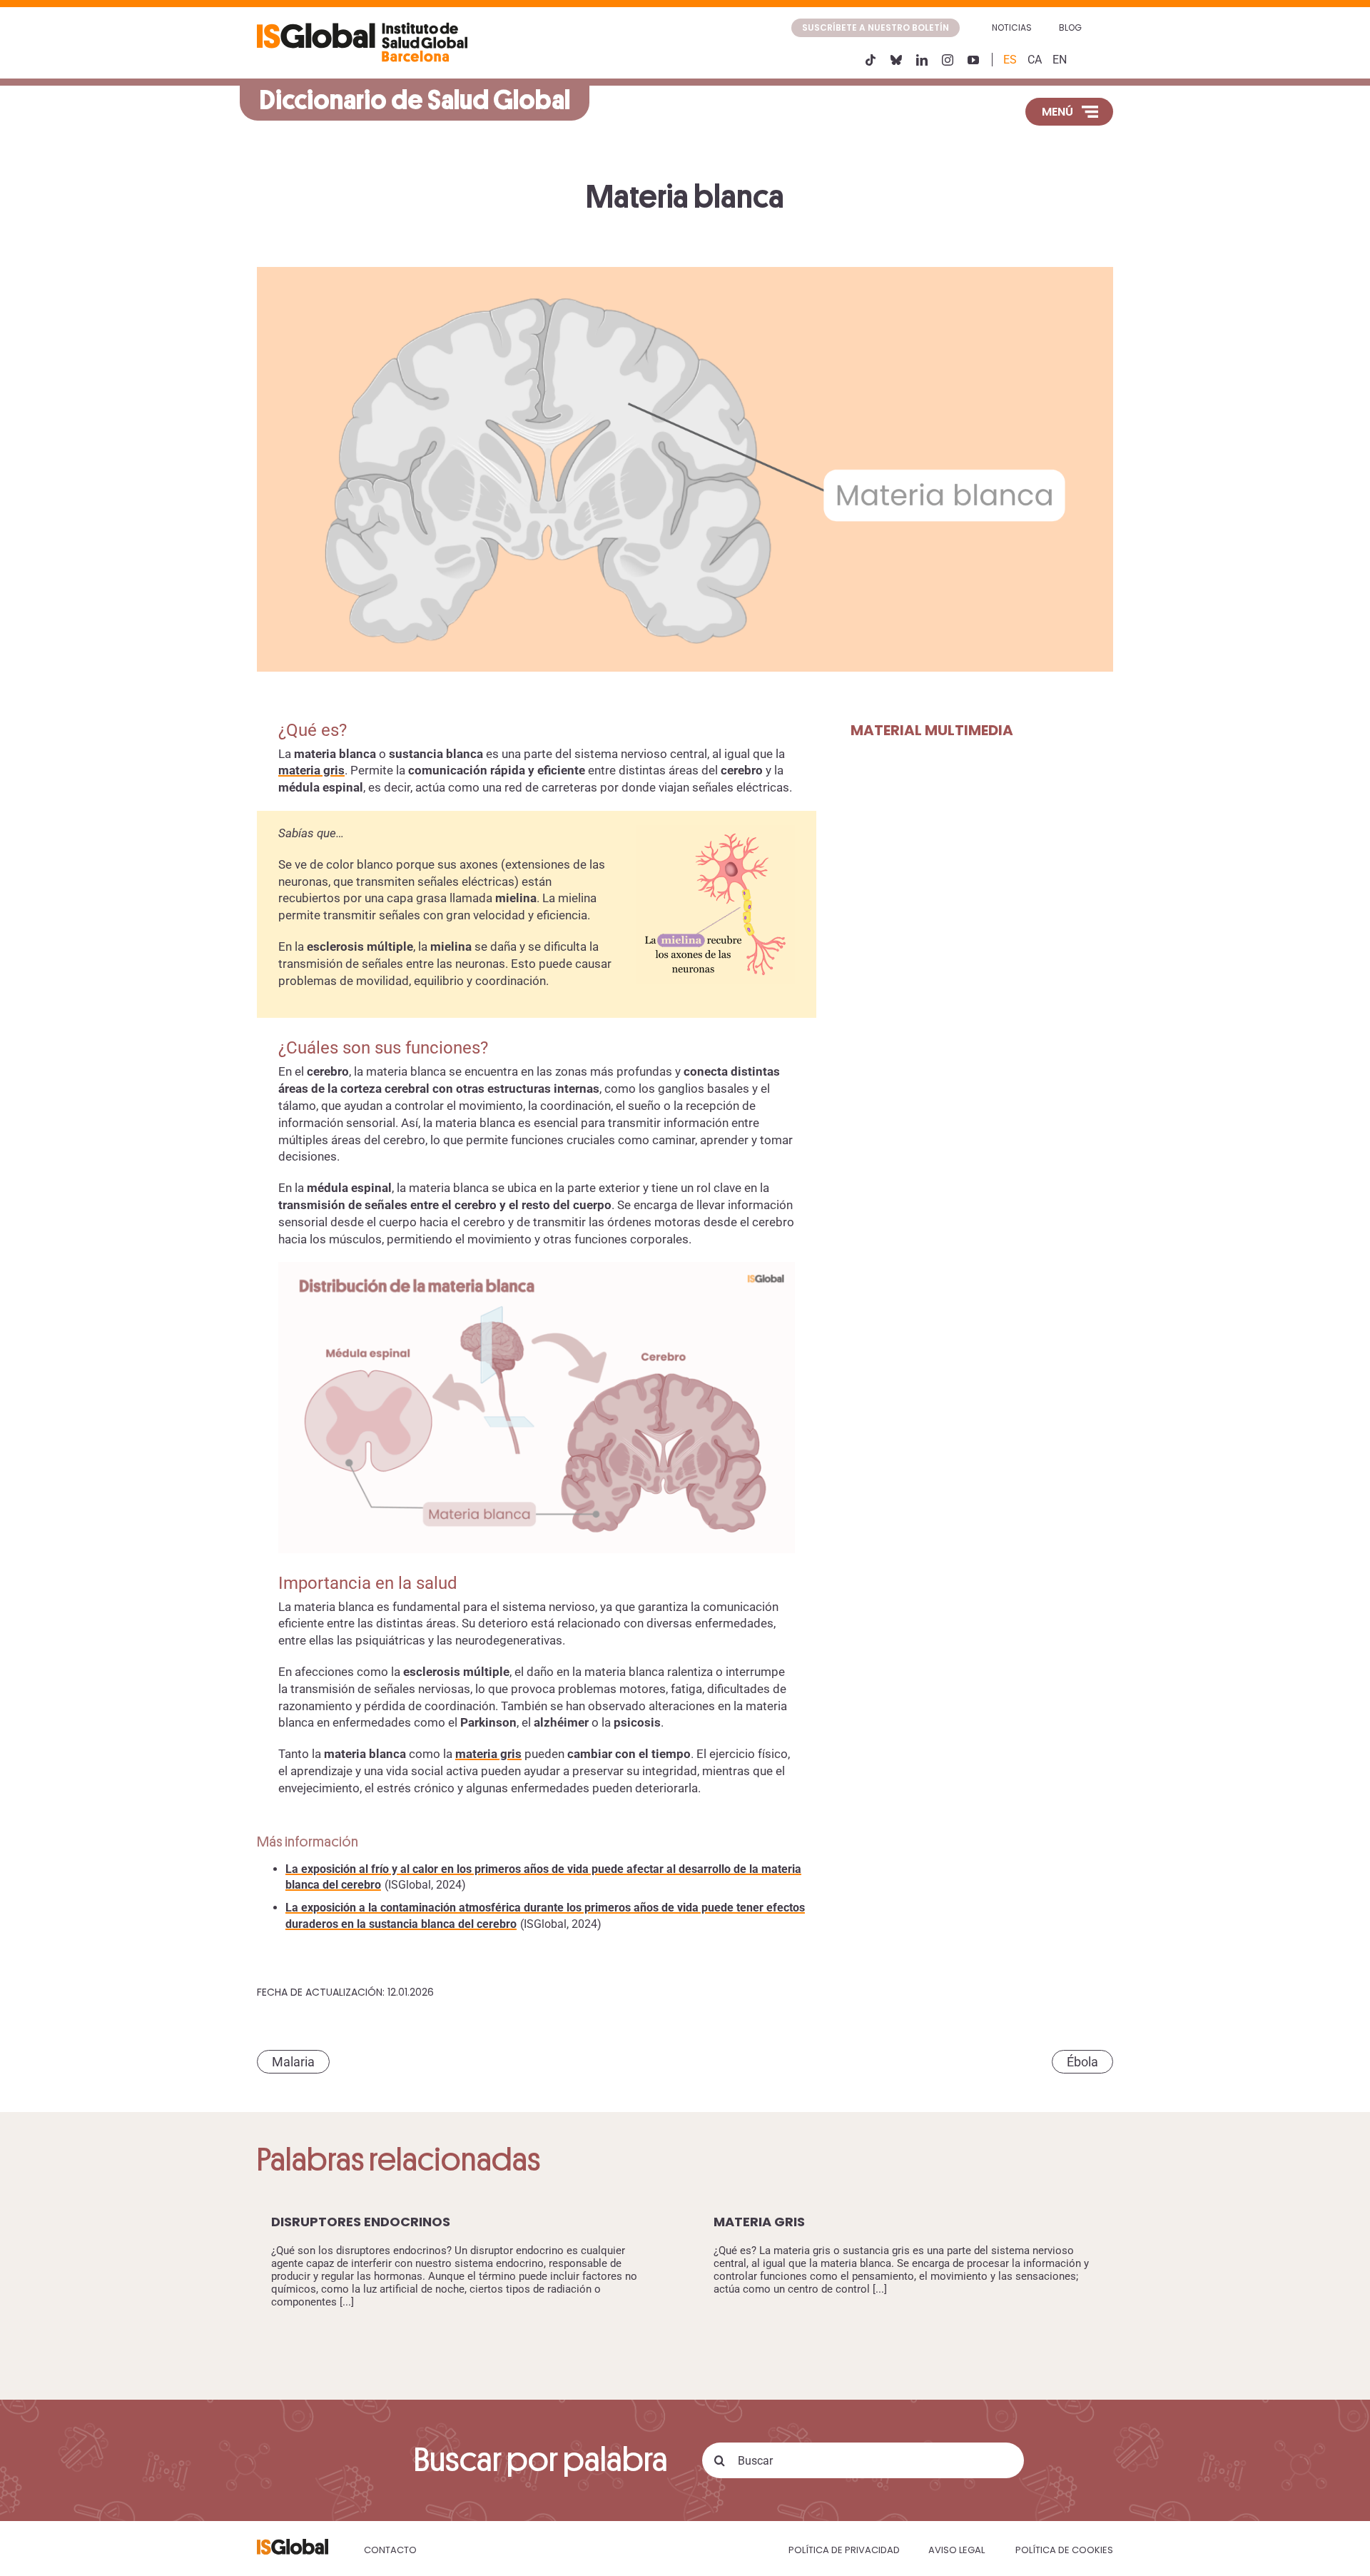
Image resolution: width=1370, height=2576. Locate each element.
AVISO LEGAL (957, 2550)
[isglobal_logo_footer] (293, 2544)
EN (1060, 60)
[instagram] (948, 60)
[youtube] (973, 60)
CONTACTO (390, 2550)
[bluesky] (896, 60)
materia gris (311, 770)
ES (1010, 60)
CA (1035, 60)
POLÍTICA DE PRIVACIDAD (844, 2550)
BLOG (1070, 27)
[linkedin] (922, 60)
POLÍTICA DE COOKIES (1064, 2550)
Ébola (1082, 2062)
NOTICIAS (1012, 27)
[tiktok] (871, 60)
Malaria (293, 2062)
